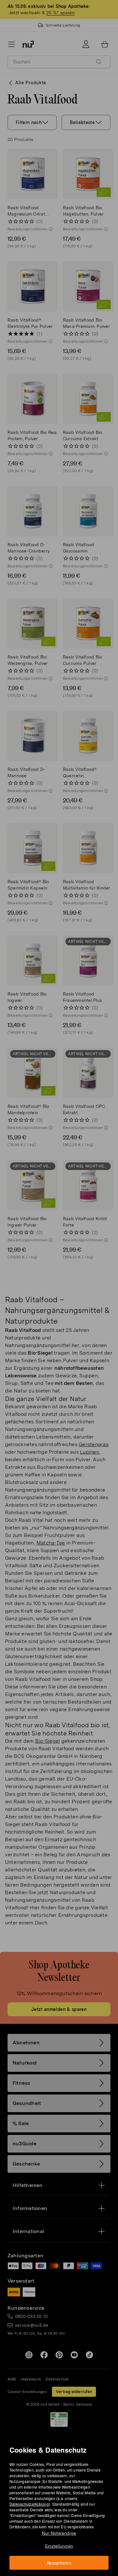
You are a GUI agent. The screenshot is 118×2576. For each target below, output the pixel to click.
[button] (61, 1281)
